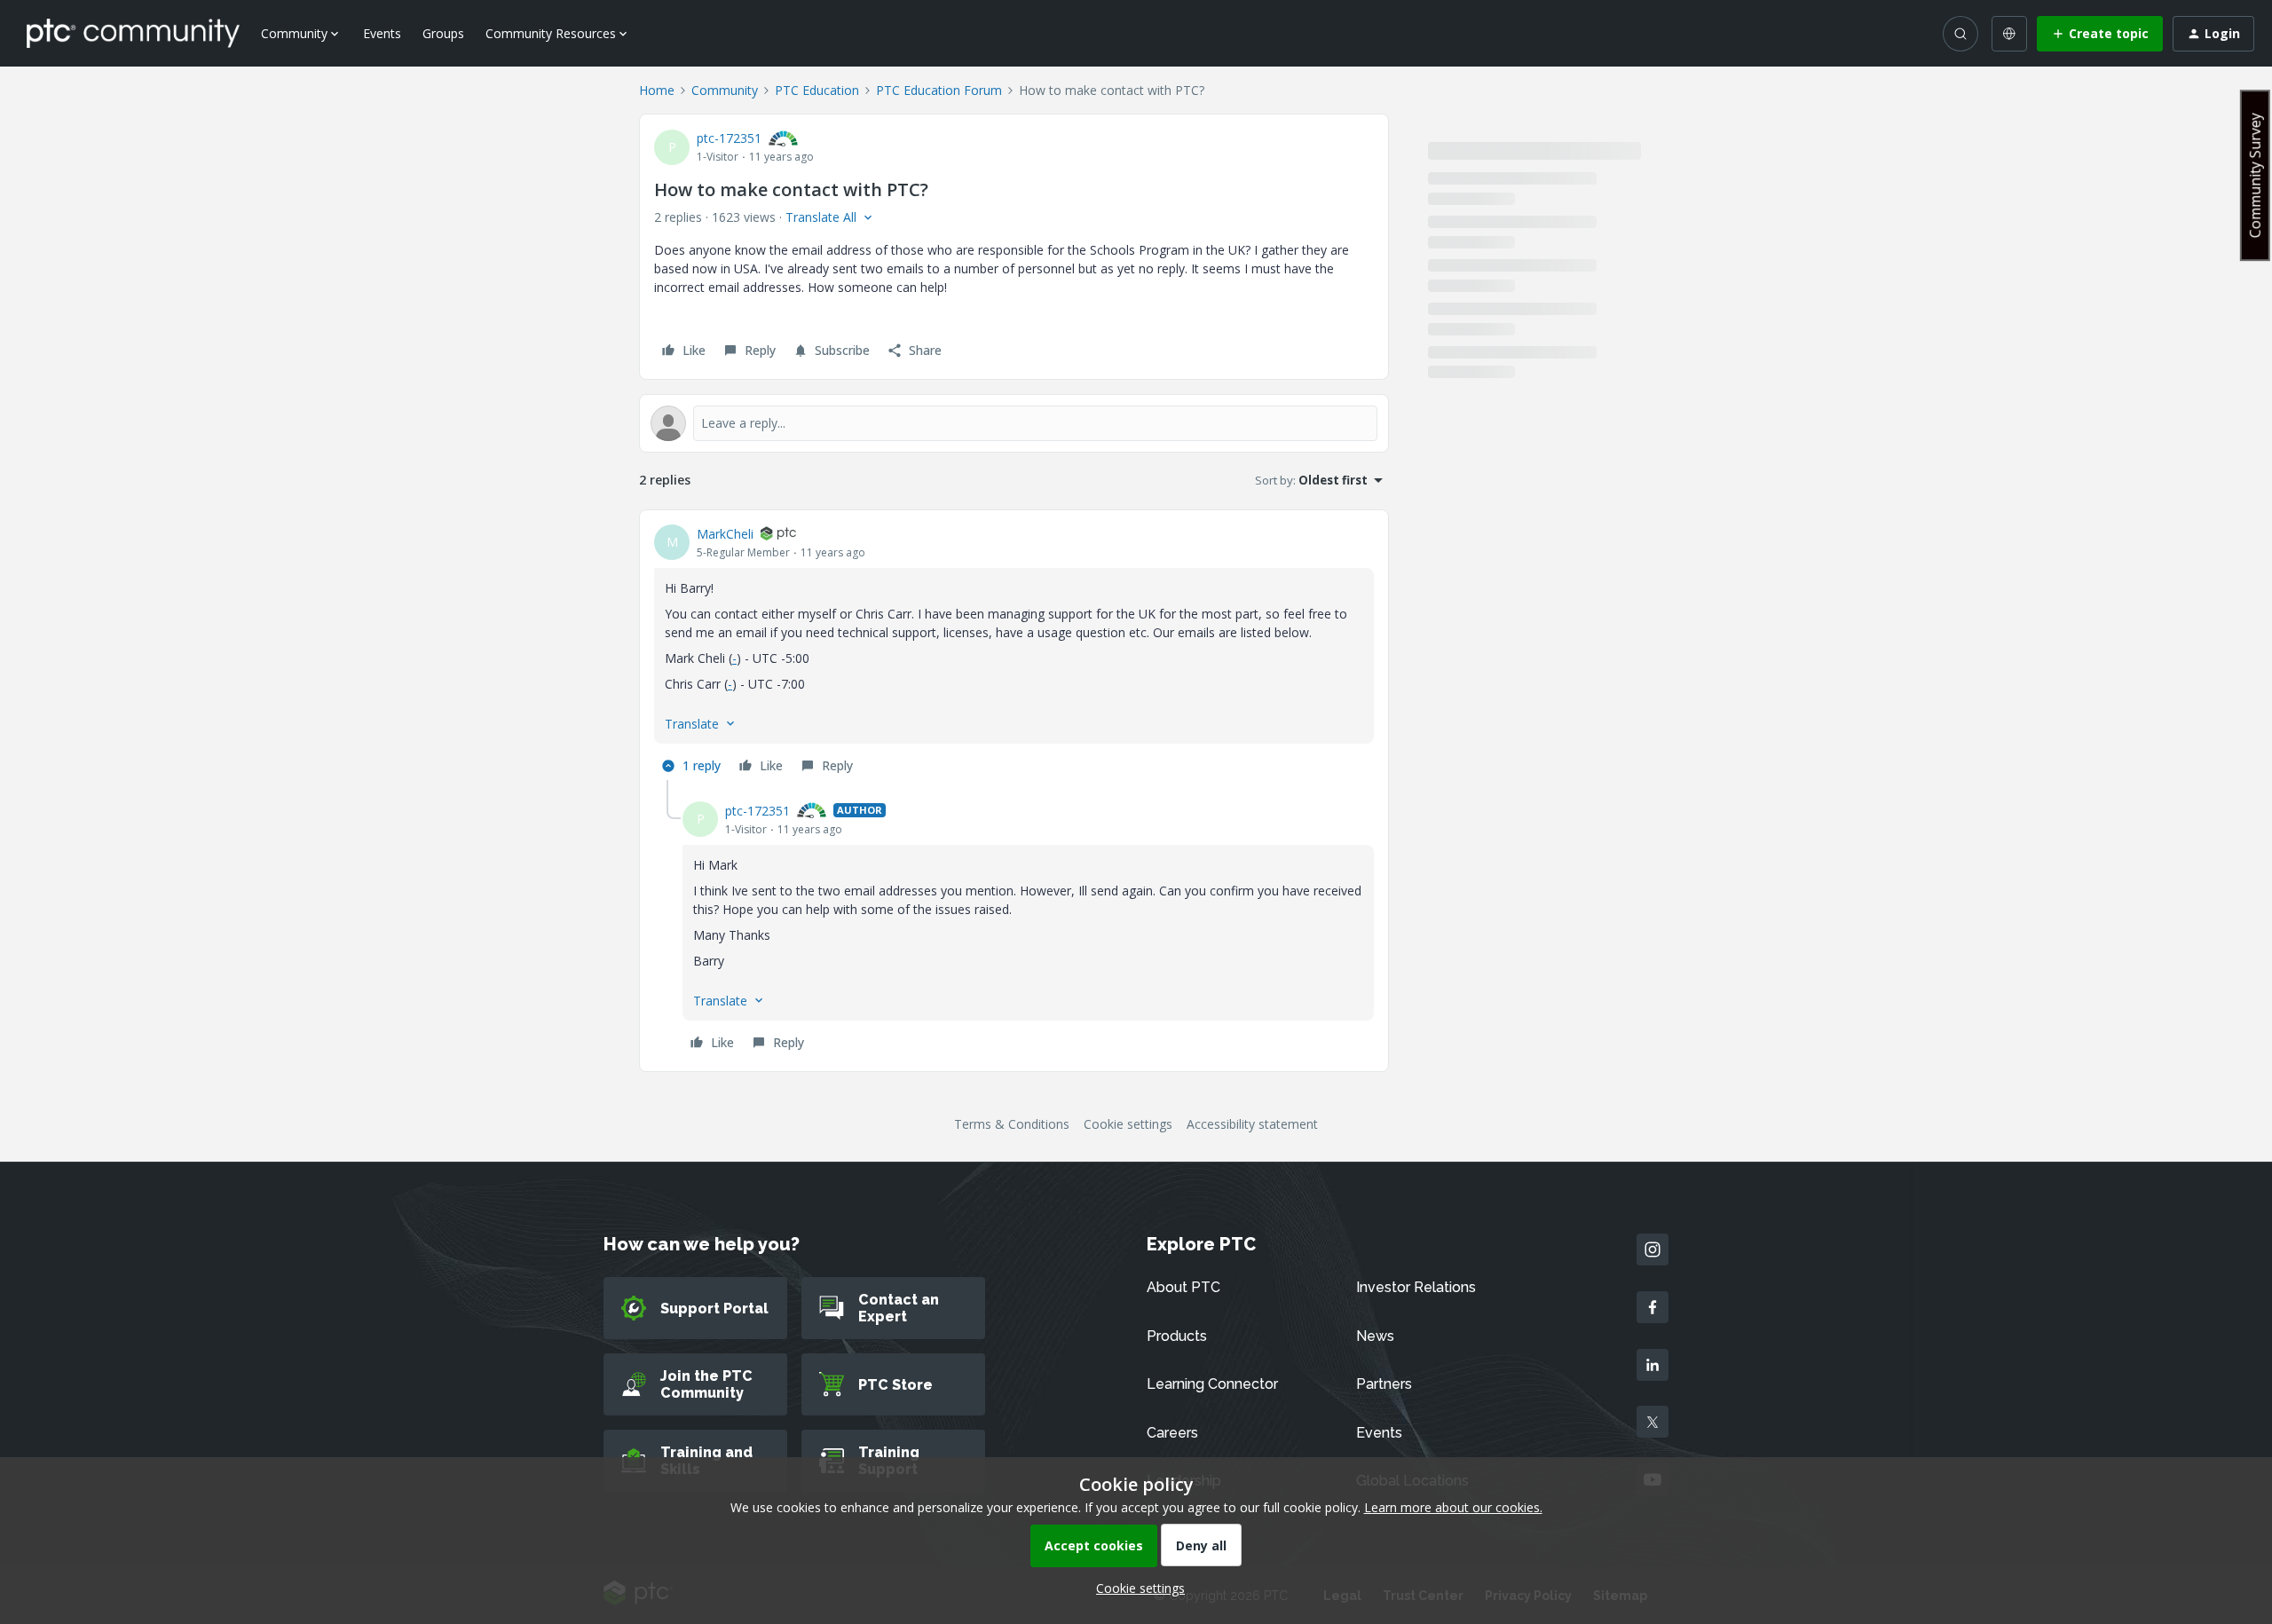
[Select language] (2009, 34)
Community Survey (2255, 175)
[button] (2100, 34)
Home (657, 90)
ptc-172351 (729, 138)
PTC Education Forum (939, 90)
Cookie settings (1128, 1124)
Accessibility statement (1252, 1124)
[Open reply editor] (1014, 423)
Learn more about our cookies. (1453, 1507)
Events (382, 33)
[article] (1014, 652)
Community (725, 90)
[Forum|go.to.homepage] (133, 33)
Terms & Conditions (1012, 1124)
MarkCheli (725, 534)
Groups (443, 33)
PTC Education (817, 90)
